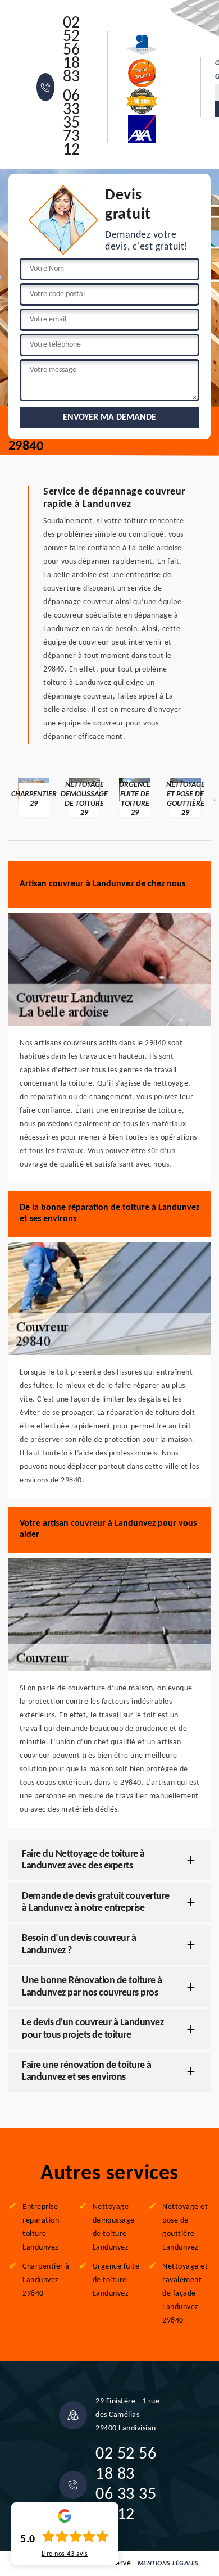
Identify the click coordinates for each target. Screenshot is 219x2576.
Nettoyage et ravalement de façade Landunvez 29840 (185, 2294)
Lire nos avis (65, 2554)
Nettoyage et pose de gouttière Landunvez (185, 2227)
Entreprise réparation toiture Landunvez (41, 2227)
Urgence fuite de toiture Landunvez (116, 2280)
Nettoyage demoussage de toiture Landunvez (114, 2227)
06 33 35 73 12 (72, 124)
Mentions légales (168, 2564)
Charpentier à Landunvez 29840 (46, 2280)
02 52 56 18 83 (72, 51)
